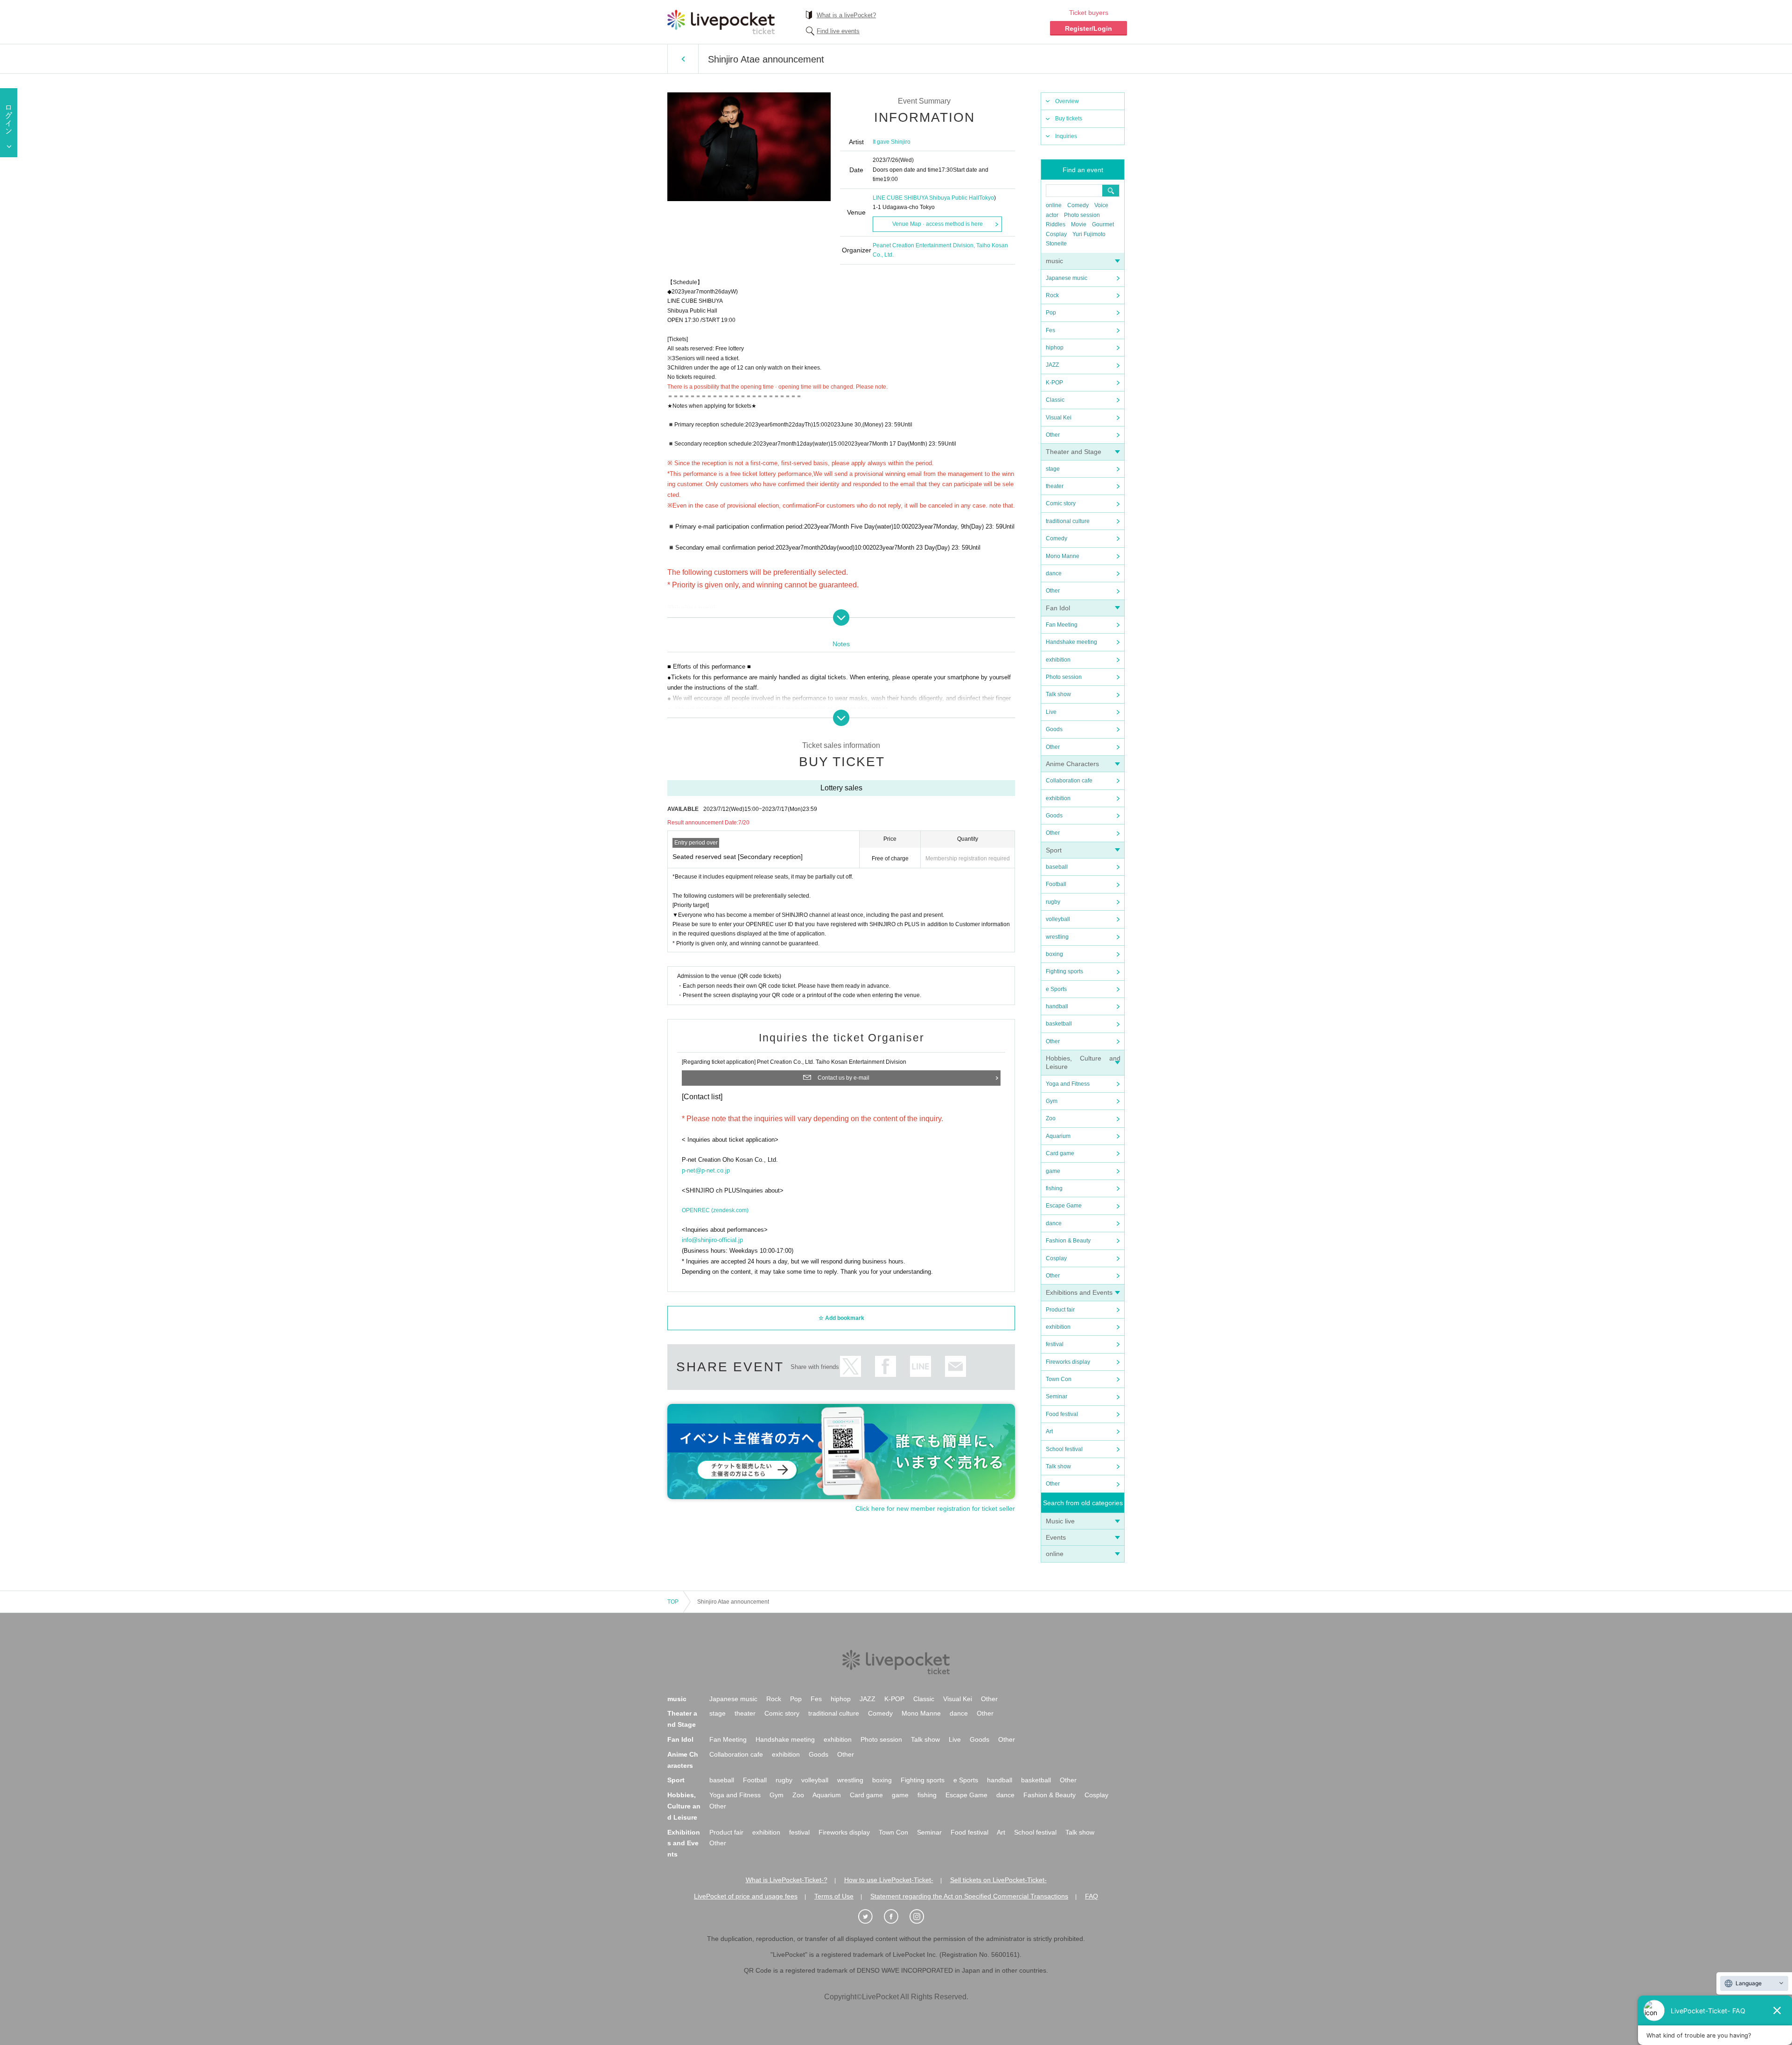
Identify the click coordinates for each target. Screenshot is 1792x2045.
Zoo (1051, 1118)
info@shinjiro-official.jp (712, 1240)
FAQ (1092, 1896)
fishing (1054, 1188)
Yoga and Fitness (1068, 1084)
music (1054, 261)
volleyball (1058, 919)
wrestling (1057, 937)
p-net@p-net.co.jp (706, 1170)
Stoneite (1056, 244)
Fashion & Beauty (1068, 1241)
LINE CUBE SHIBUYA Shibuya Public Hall (926, 198)
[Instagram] (922, 1917)
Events (1056, 1537)
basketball (1059, 1024)
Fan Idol (1058, 608)
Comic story (1061, 503)
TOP (673, 1602)
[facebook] (896, 1917)
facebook (885, 1366)
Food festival (1062, 1414)
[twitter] (870, 1917)
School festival (1064, 1449)
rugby (1053, 902)
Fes (1050, 330)
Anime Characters (1072, 764)
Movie (1079, 224)
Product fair (1060, 1310)
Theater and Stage (1074, 452)
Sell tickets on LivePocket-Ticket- (998, 1880)
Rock (1052, 295)
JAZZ (1052, 365)
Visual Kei (1059, 418)
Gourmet (1103, 224)
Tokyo (987, 198)
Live (1051, 712)
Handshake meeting (1071, 642)
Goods (1054, 729)
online (1054, 205)
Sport (1054, 850)
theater (1055, 486)
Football (1056, 884)
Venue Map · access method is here (938, 224)
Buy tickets (1069, 119)
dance (1054, 573)
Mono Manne (1063, 556)
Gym (1052, 1101)
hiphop (1055, 348)
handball (1057, 1006)
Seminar (1057, 1396)
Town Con (1059, 1379)
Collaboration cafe (1069, 781)
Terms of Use (834, 1896)
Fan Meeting (1062, 625)
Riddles (1056, 224)
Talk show (1058, 694)
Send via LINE (920, 1366)
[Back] (683, 59)
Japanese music (1067, 278)
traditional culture (1068, 521)
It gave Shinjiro (892, 142)
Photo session (1082, 215)
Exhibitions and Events (1079, 1292)
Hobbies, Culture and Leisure (684, 1806)
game (1053, 1171)
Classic (1055, 400)
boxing (1054, 954)
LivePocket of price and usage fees (746, 1896)
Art (1049, 1431)
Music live (1060, 1521)
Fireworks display (1068, 1362)
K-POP (1054, 383)
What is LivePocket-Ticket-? (787, 1880)
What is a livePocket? (846, 15)
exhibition (1058, 660)
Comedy (1078, 205)
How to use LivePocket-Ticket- (889, 1880)
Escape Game (1064, 1206)
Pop (1051, 313)
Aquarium (1058, 1136)
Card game (1060, 1153)
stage (1053, 469)
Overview (1067, 101)
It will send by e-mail (955, 1366)
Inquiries (1066, 136)
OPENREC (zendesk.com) (715, 1210)
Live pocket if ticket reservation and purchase (721, 22)
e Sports (1056, 989)
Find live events (838, 31)
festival (1055, 1344)
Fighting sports (1064, 971)
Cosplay (1056, 234)
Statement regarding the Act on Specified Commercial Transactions (969, 1896)
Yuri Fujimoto (1089, 234)
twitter (850, 1366)
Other (1053, 435)
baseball (1057, 867)
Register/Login (1088, 28)
